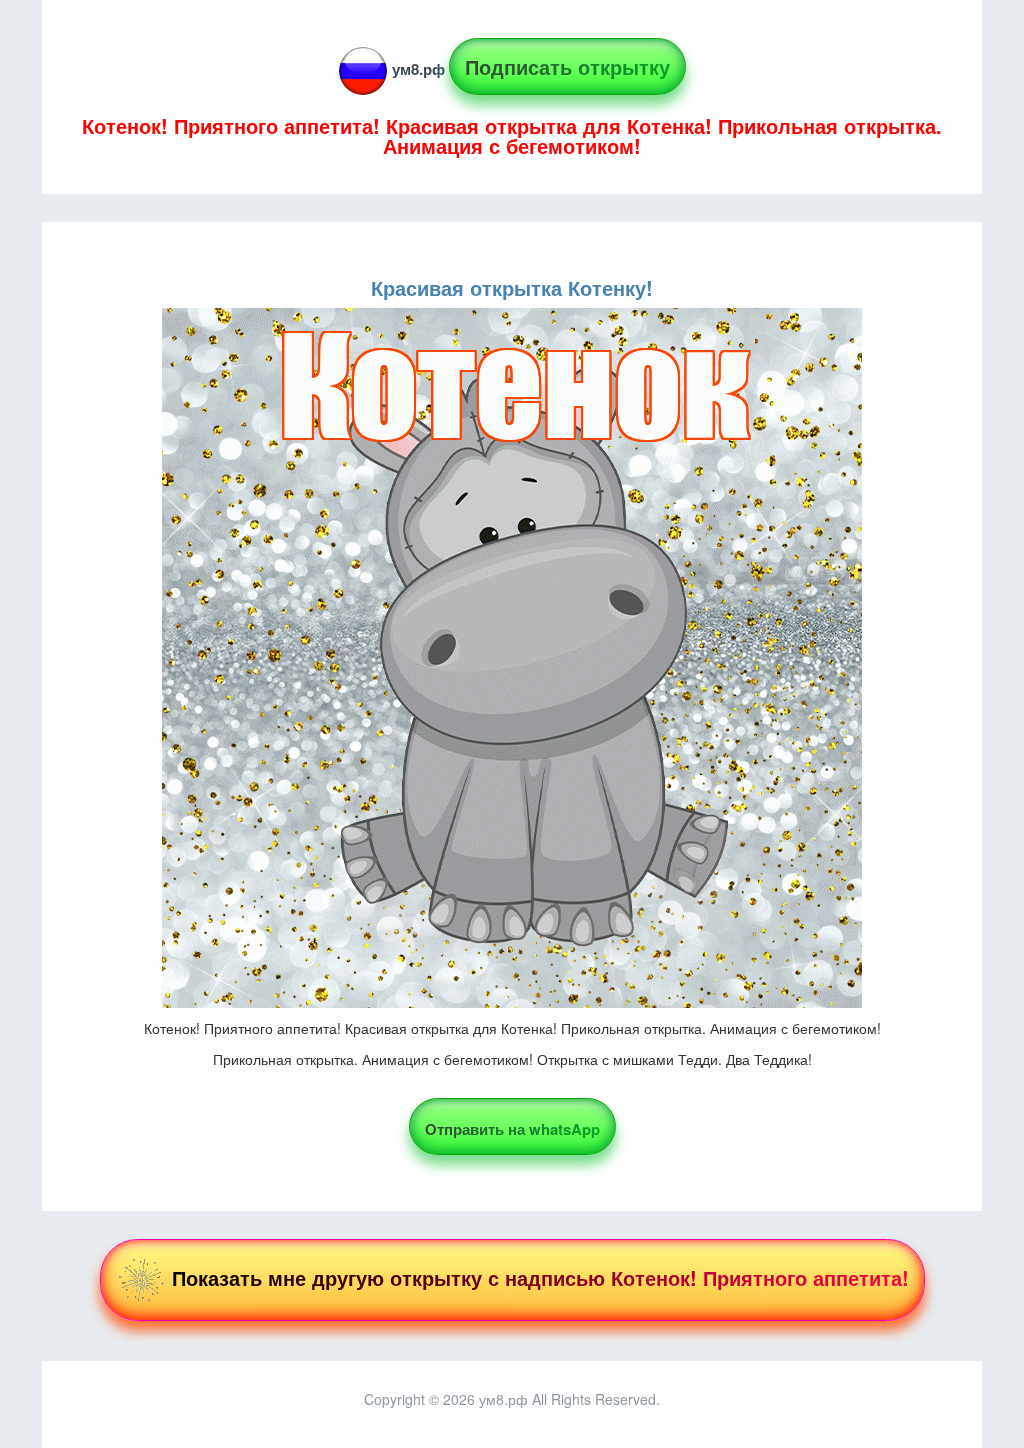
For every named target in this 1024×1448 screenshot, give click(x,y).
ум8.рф (418, 69)
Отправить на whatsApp (512, 1129)
